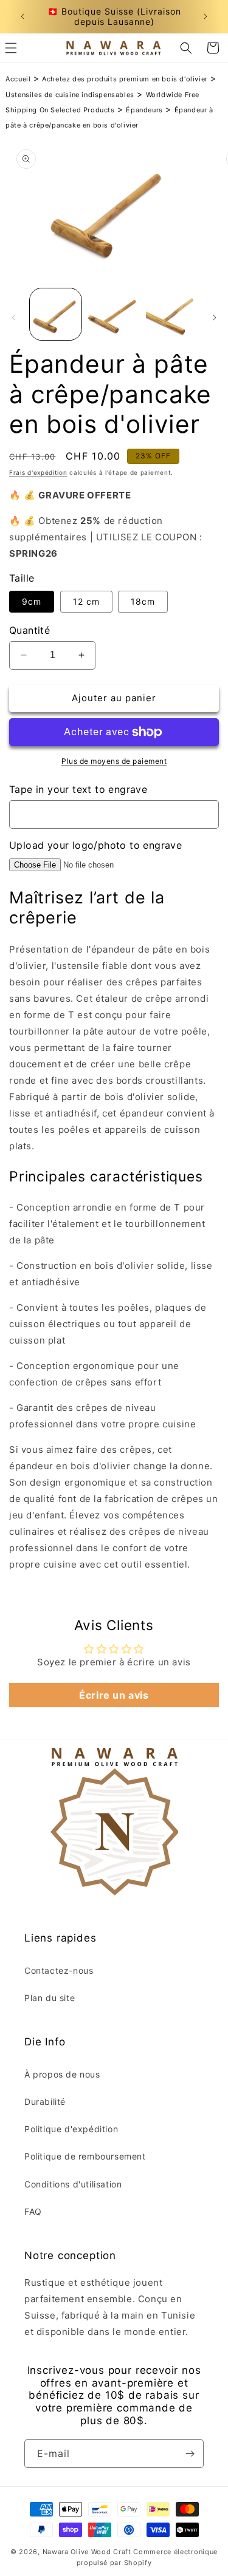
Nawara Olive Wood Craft (87, 2552)
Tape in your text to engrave (78, 789)
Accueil (18, 79)
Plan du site (50, 1998)
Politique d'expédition (71, 2129)
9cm (32, 601)
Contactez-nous (59, 1970)
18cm (143, 601)
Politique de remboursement (85, 2156)
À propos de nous (62, 2074)
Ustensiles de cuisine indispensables (70, 95)
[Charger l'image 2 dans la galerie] (113, 314)
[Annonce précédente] (22, 16)
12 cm (86, 601)
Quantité (29, 630)
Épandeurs (144, 110)
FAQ (33, 2211)
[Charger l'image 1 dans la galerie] (56, 314)
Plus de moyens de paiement (114, 761)
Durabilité (45, 2102)
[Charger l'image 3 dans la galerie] (172, 314)
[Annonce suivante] (206, 16)
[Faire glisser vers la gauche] (13, 318)
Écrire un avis (114, 1695)
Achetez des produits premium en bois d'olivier (125, 79)
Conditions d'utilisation (73, 2184)
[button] (186, 48)
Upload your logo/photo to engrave (95, 845)
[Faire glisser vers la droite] (215, 318)
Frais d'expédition (38, 472)
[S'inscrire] (190, 2454)
